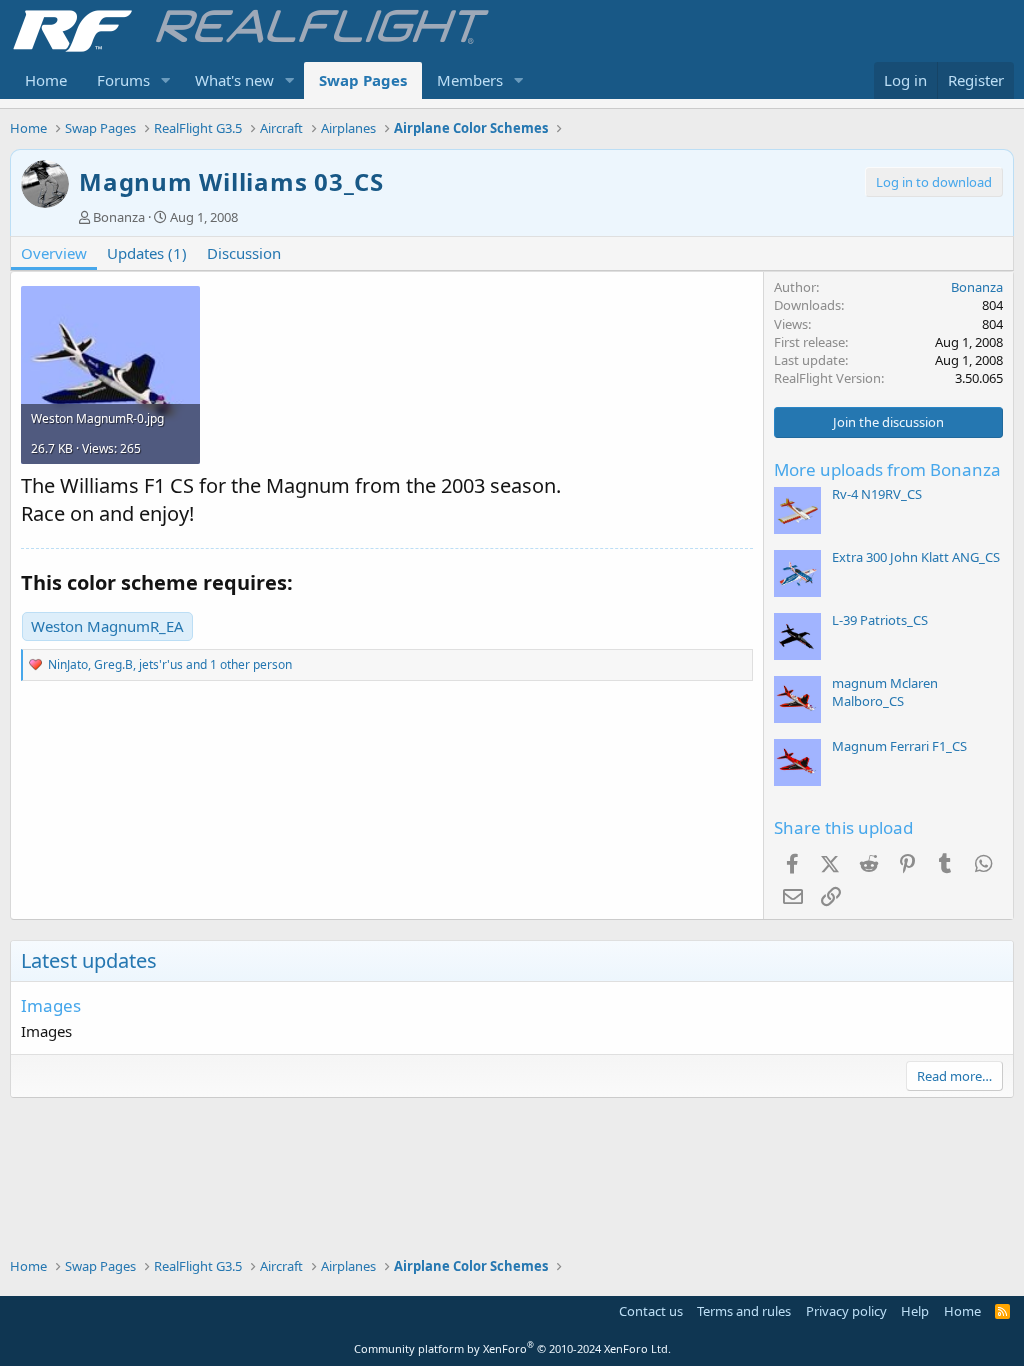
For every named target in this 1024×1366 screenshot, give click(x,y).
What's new (234, 80)
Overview (54, 253)
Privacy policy (846, 1311)
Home (46, 80)
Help (915, 1311)
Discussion (244, 253)
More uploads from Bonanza (887, 469)
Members (470, 80)
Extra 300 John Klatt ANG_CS (916, 557)
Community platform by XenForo (512, 1348)
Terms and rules (744, 1311)
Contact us (651, 1311)
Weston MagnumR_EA (107, 626)
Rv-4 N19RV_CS (877, 494)
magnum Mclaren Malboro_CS (885, 692)
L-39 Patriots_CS (880, 620)
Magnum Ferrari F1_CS (899, 746)
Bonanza (119, 217)
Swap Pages (363, 80)
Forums (123, 80)
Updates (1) (147, 253)
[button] (166, 80)
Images (51, 1005)
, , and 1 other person (170, 664)
